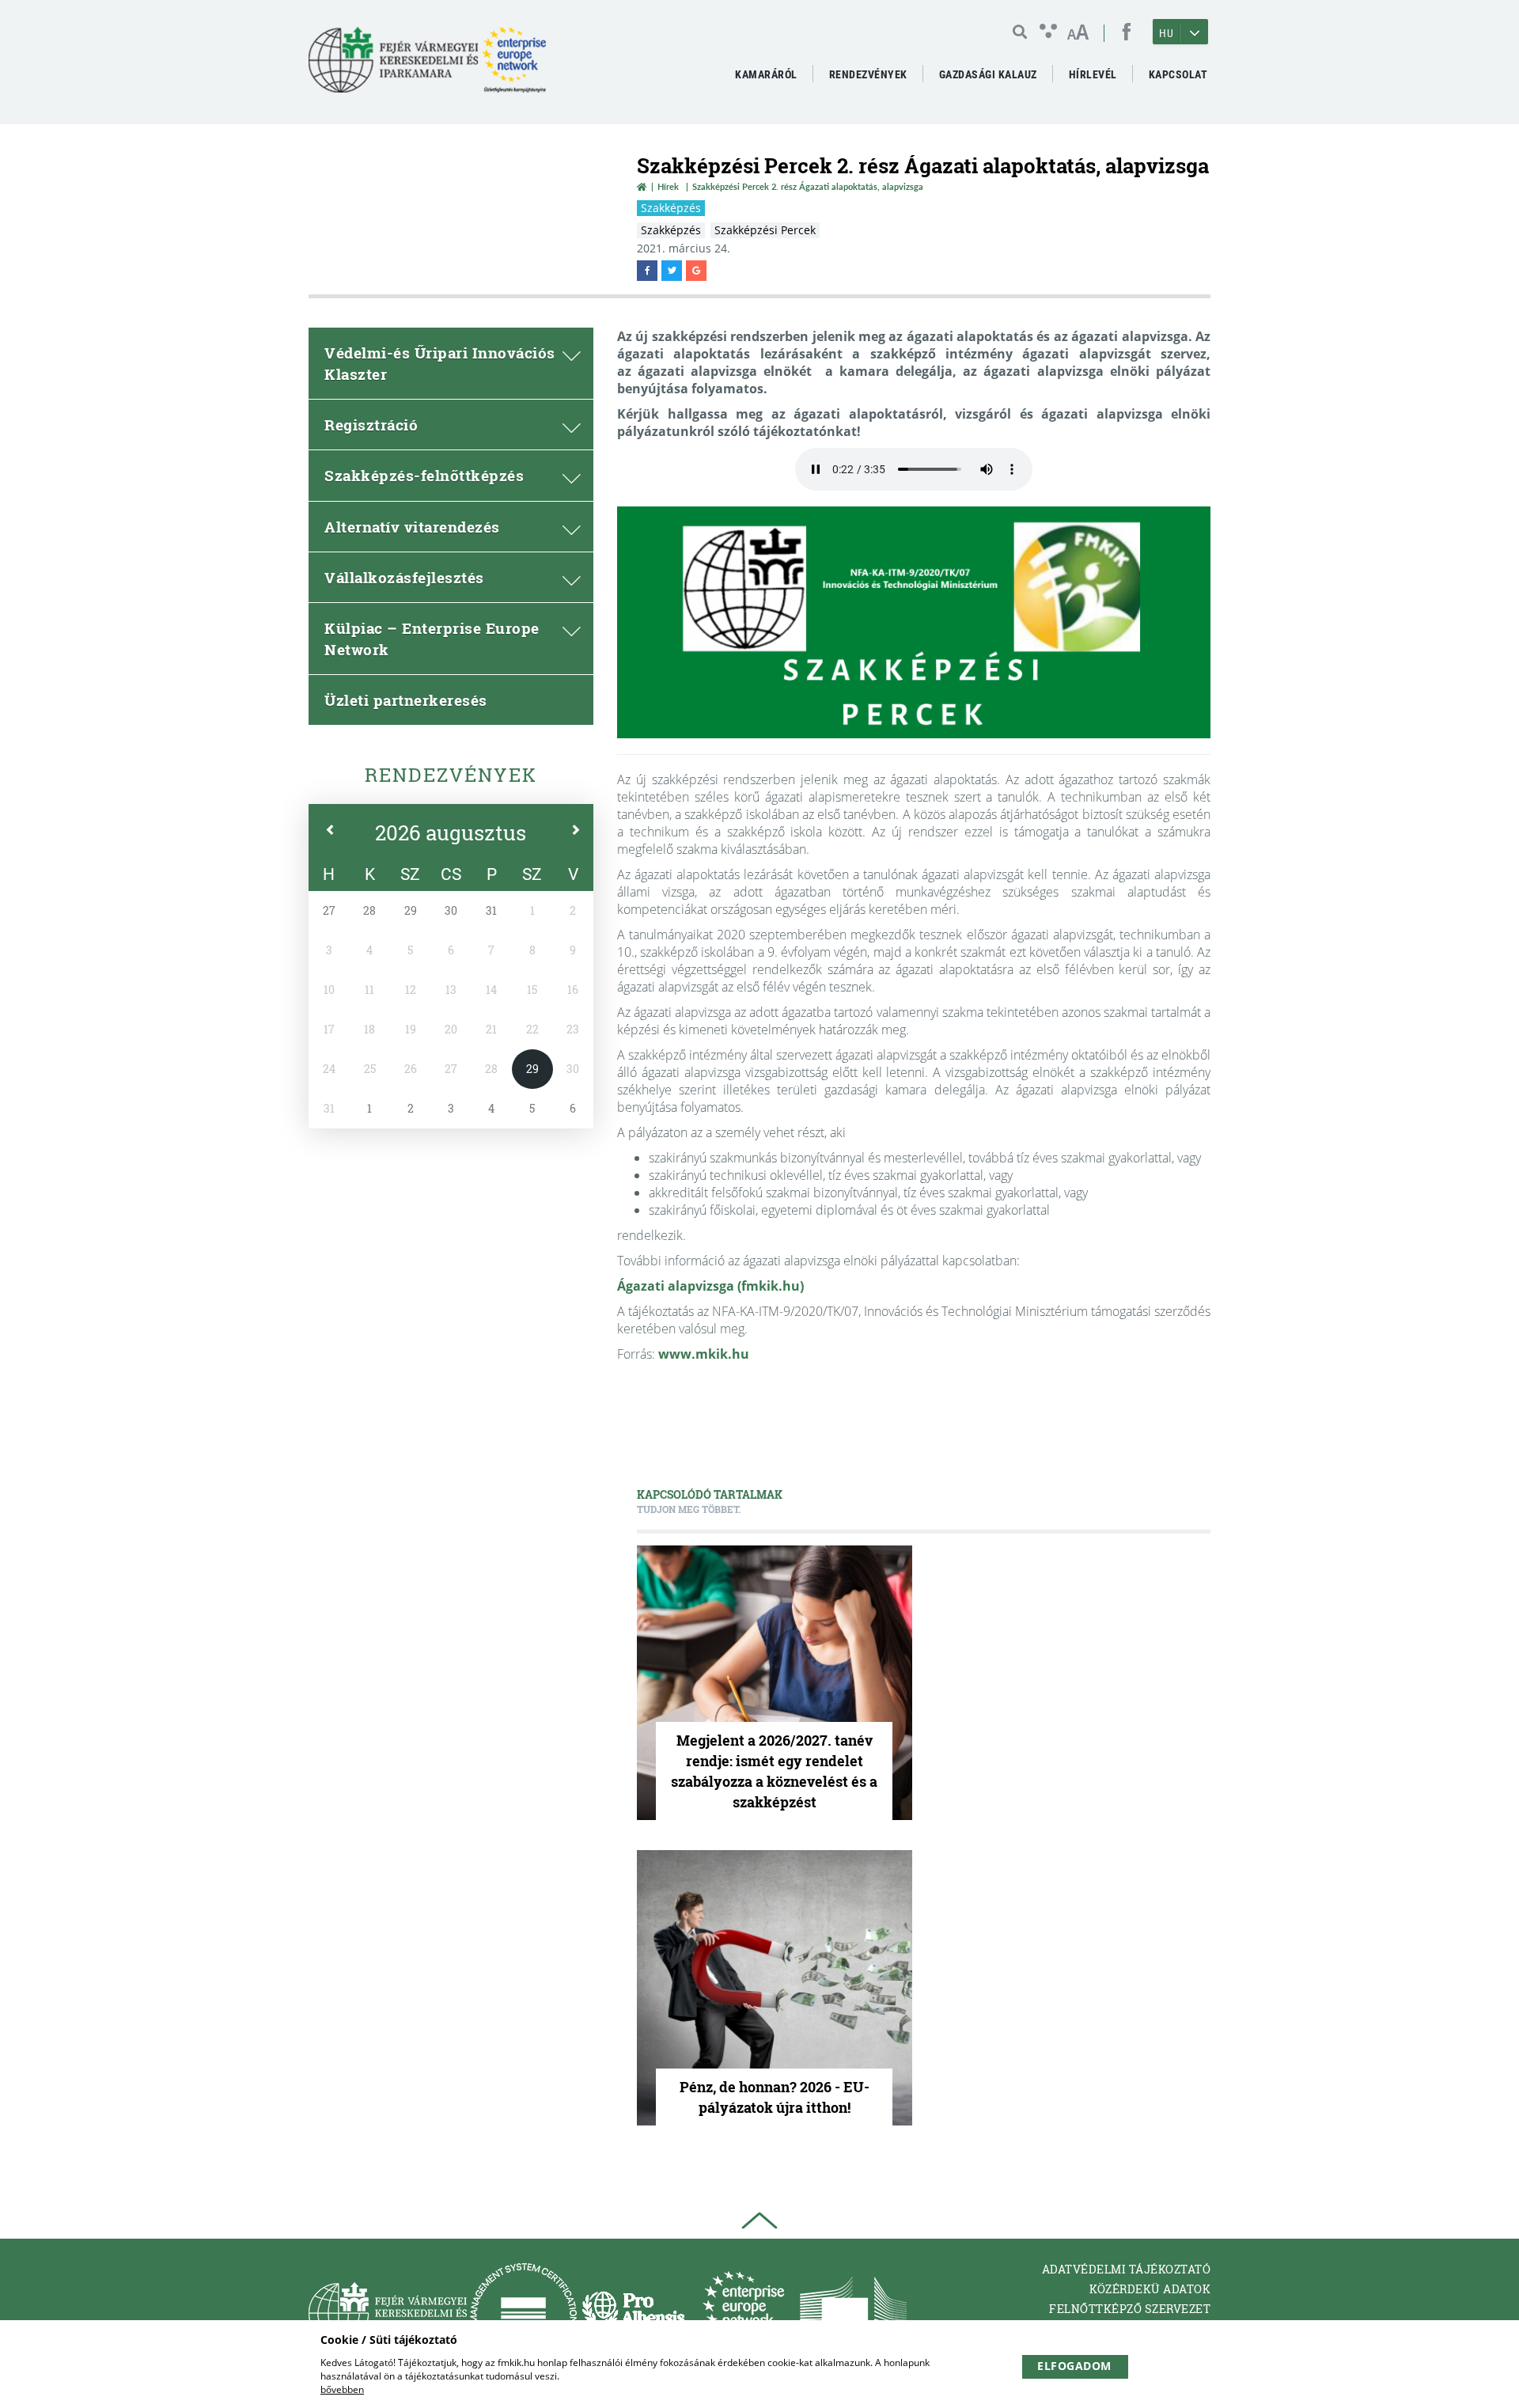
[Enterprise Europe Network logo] (743, 2313)
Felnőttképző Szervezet (1130, 2309)
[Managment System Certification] (523, 2313)
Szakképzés (671, 208)
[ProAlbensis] (633, 2313)
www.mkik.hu (704, 1354)
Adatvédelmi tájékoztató (1127, 2269)
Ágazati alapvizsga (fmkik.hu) (710, 1286)
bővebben (342, 2389)
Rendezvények (451, 775)
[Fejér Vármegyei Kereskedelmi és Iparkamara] (427, 66)
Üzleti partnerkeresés (406, 700)
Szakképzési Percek (765, 230)
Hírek (668, 186)
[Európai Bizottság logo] (853, 2313)
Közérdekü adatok (1150, 2289)
